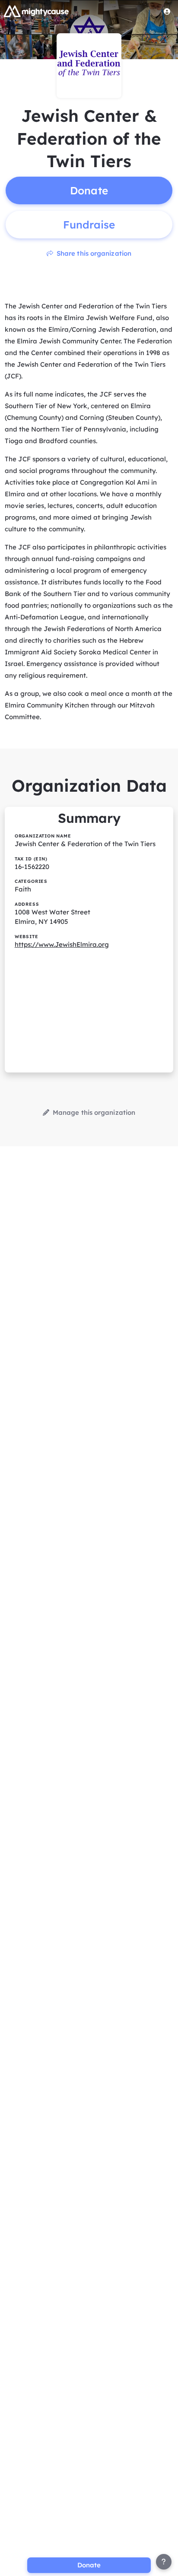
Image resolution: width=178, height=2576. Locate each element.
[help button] (164, 2562)
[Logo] (36, 11)
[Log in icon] (167, 11)
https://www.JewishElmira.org (62, 944)
